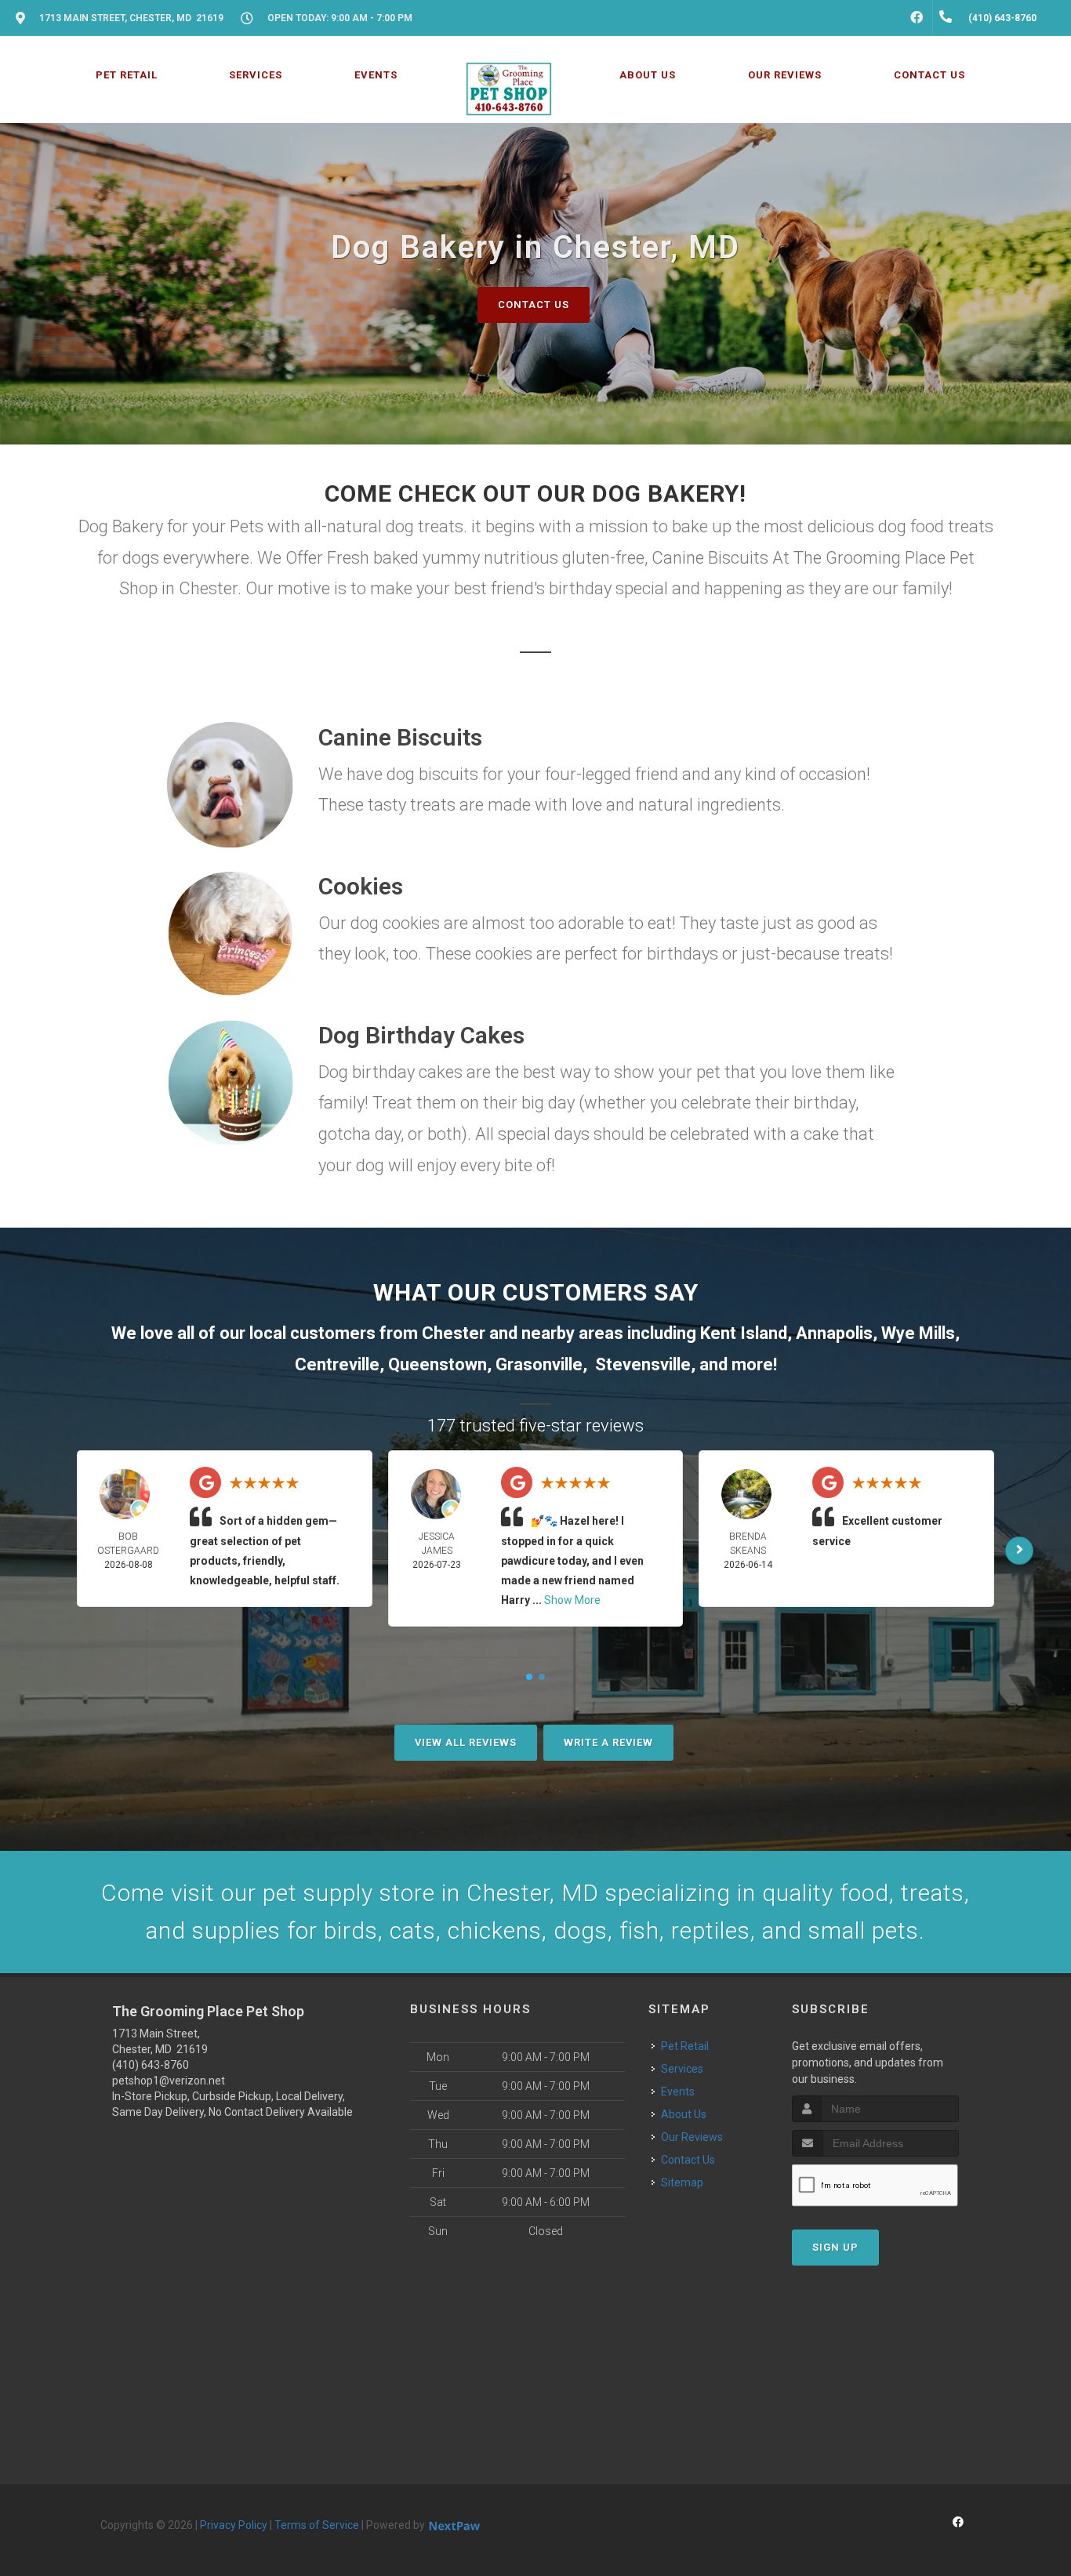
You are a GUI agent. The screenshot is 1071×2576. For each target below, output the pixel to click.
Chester (454, 1333)
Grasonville (539, 1364)
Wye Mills (918, 1333)
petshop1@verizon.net (169, 2081)
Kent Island (744, 1333)
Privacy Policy (234, 2525)
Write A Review (608, 1742)
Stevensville (643, 1364)
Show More (572, 1600)
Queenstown (437, 1364)
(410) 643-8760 (151, 2065)
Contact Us (534, 305)
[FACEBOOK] (917, 18)
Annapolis (834, 1333)
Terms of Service (317, 2525)
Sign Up (835, 2247)
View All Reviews (466, 1742)
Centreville (337, 1364)
